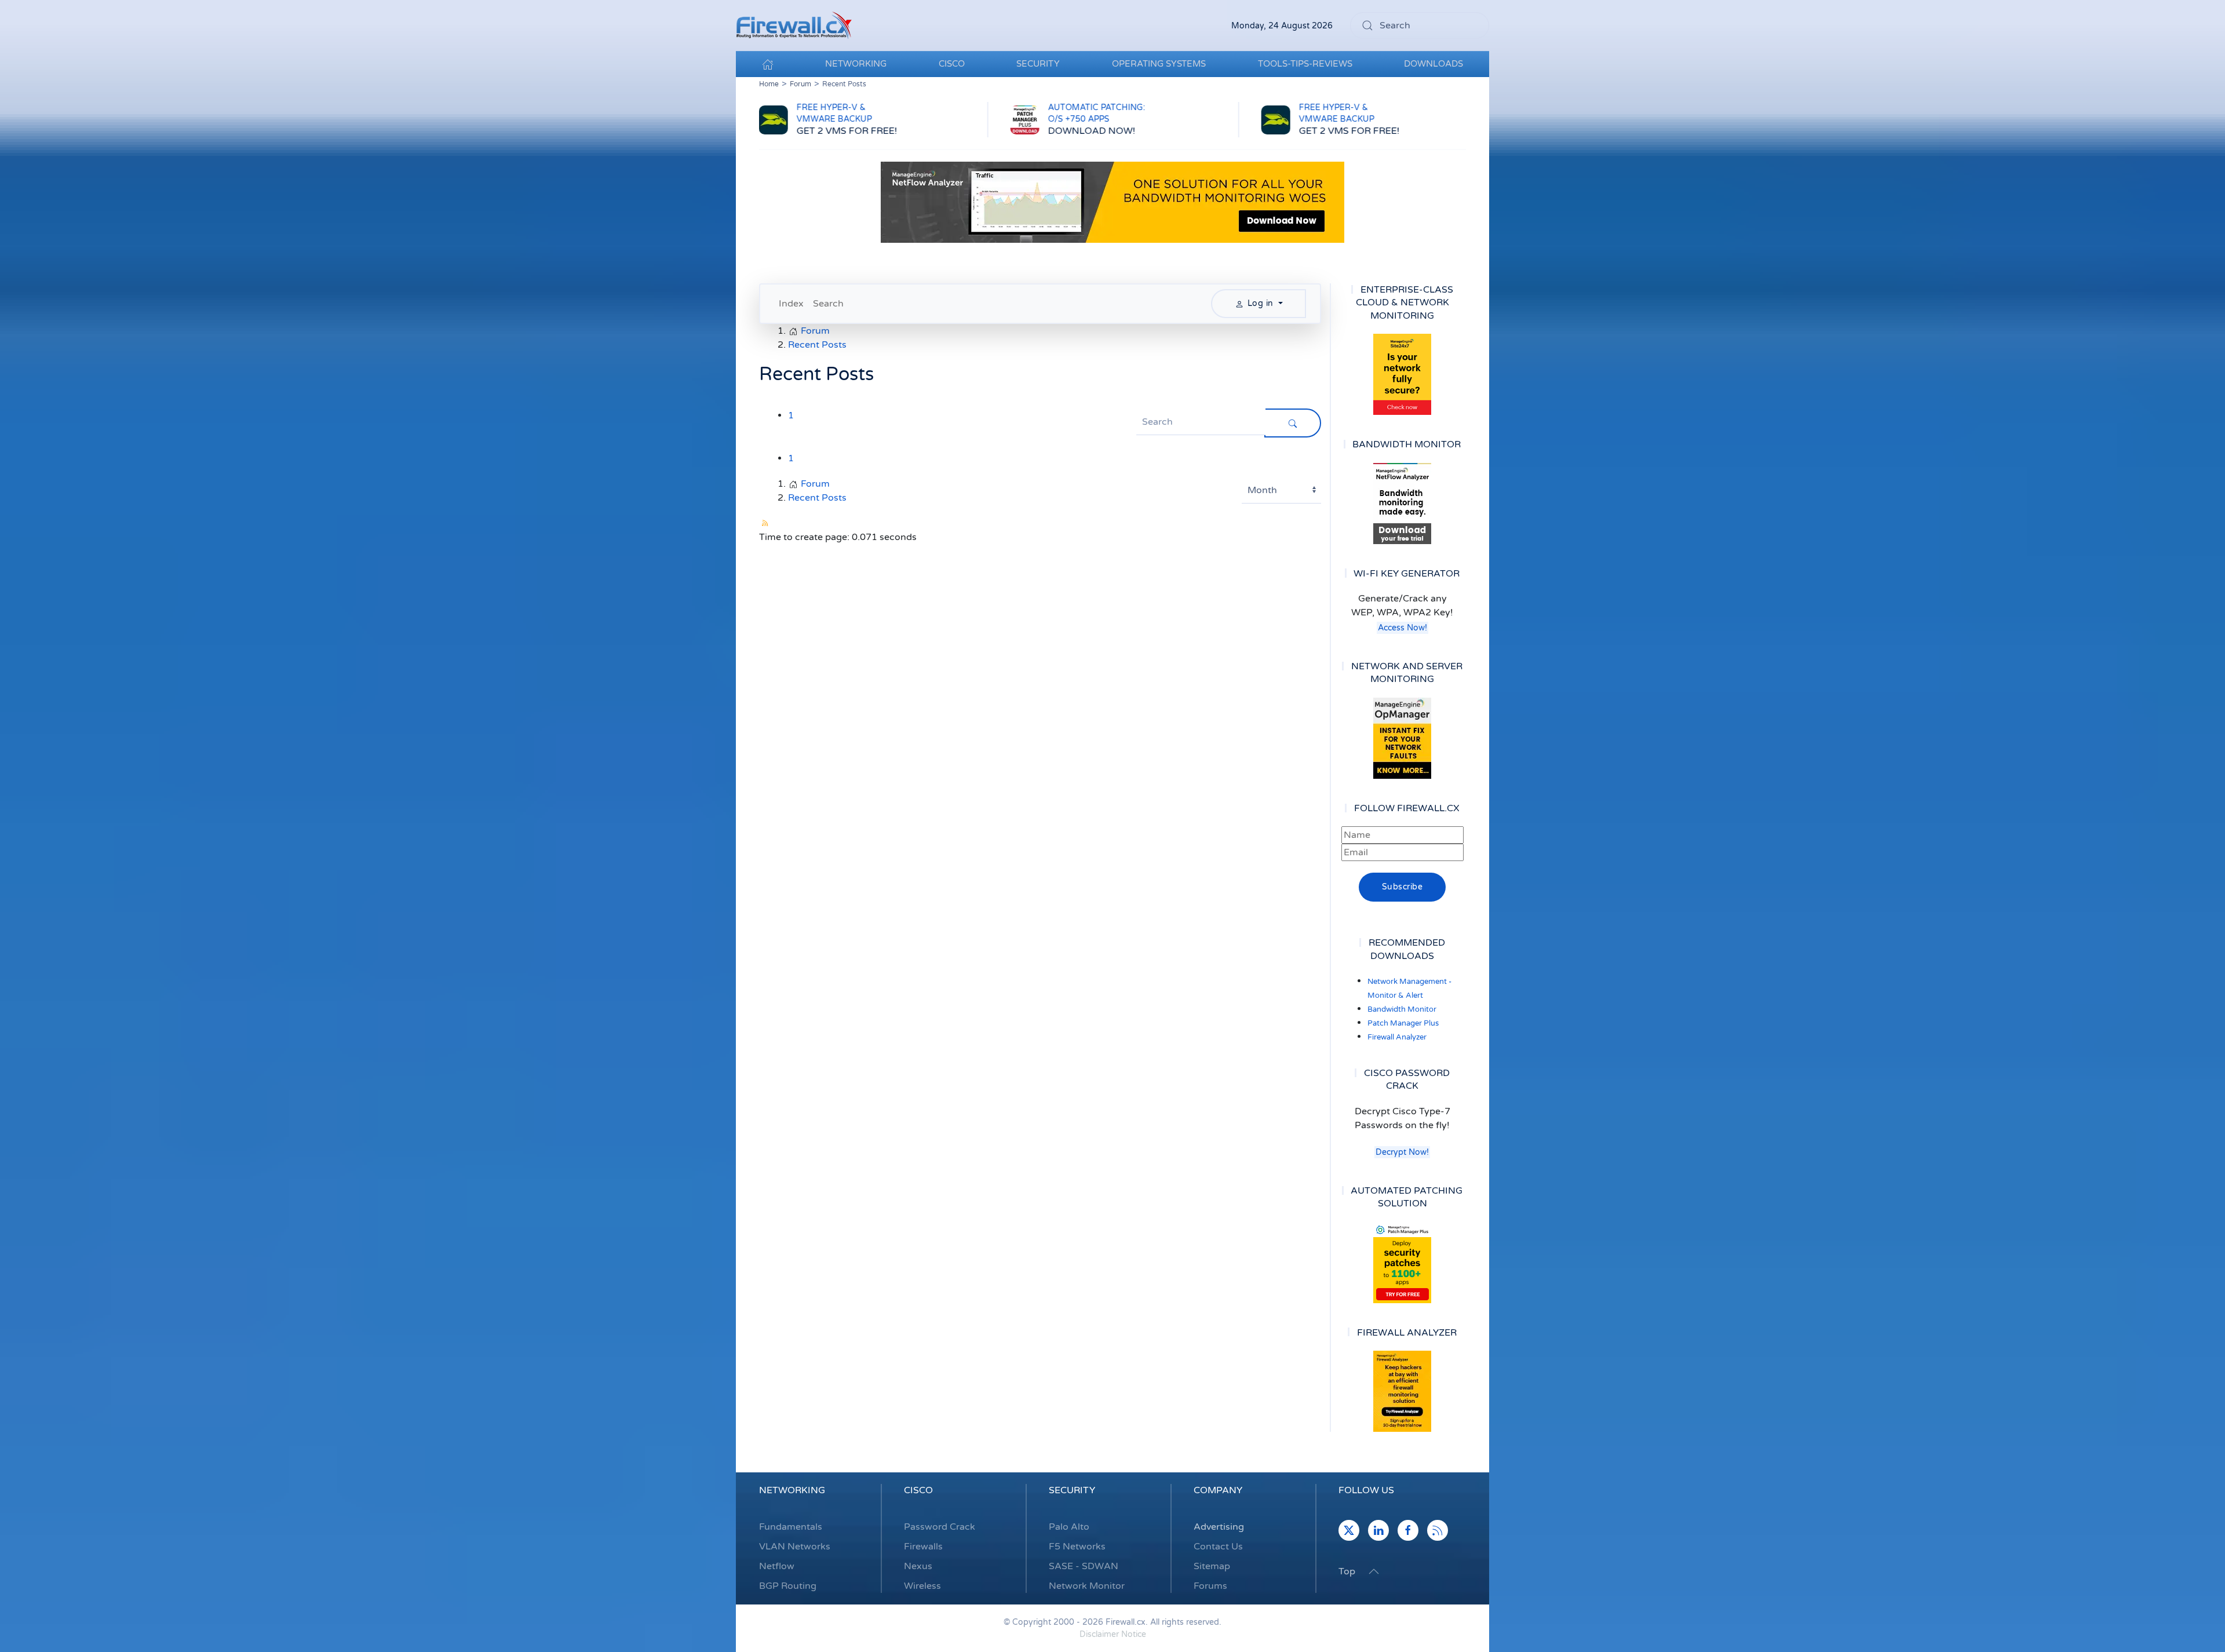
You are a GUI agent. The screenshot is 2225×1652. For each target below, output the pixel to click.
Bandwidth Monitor (1402, 1009)
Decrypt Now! (1402, 1152)
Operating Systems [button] (1159, 64)
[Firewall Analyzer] (1402, 1391)
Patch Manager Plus (1403, 1023)
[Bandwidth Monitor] (1402, 504)
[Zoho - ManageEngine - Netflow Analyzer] (1112, 202)
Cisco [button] (952, 64)
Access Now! (1403, 628)
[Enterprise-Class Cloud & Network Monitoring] (1402, 374)
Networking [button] (856, 64)
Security (1072, 1490)
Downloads (1434, 64)
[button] (1374, 1571)
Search (828, 304)
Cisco (918, 1490)
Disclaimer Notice (1113, 1634)
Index (791, 304)
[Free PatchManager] (1402, 1263)
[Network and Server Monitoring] (1402, 738)
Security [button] (1038, 64)
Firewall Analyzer (1397, 1037)
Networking (792, 1490)
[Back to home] (794, 25)
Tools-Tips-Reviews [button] (1305, 64)
